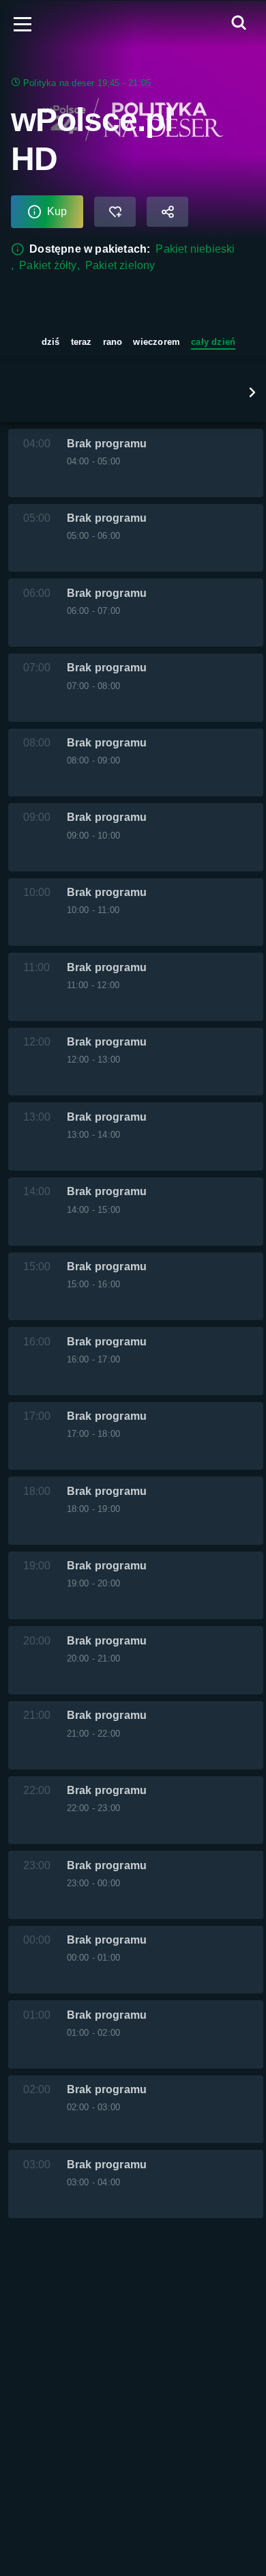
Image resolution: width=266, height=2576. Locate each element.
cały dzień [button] (213, 342)
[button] (252, 392)
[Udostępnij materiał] (167, 212)
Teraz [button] (82, 342)
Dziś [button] (51, 342)
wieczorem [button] (157, 342)
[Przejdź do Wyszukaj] (239, 24)
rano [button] (113, 342)
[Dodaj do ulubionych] (115, 212)
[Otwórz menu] (23, 24)
